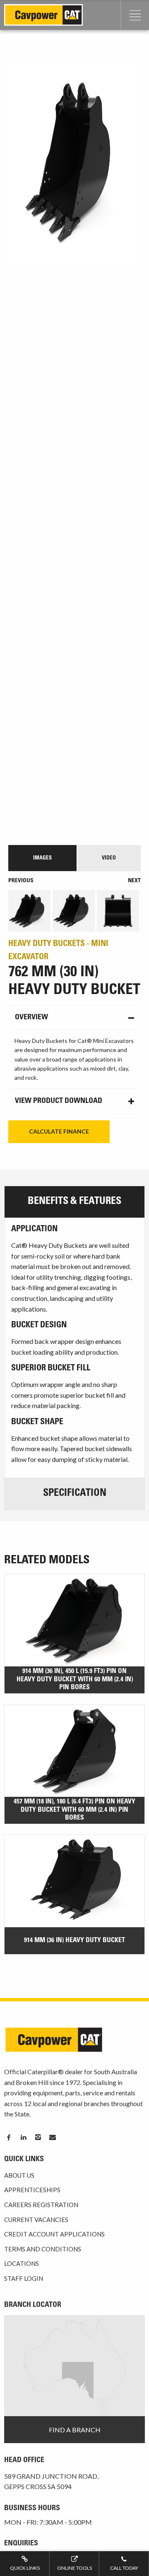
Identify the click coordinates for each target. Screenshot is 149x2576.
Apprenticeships (32, 2190)
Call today (124, 2568)
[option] (30, 911)
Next (134, 881)
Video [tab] (109, 858)
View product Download (59, 1101)
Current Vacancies (36, 2220)
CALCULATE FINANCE (59, 1131)
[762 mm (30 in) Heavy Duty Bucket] (74, 450)
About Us (19, 2175)
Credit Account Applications (54, 2234)
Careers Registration (41, 2205)
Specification (75, 1494)
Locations (22, 2263)
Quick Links (25, 2568)
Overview (31, 1018)
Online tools (74, 2568)
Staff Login (24, 2278)
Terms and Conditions (43, 2249)
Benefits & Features (74, 1202)
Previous (21, 881)
